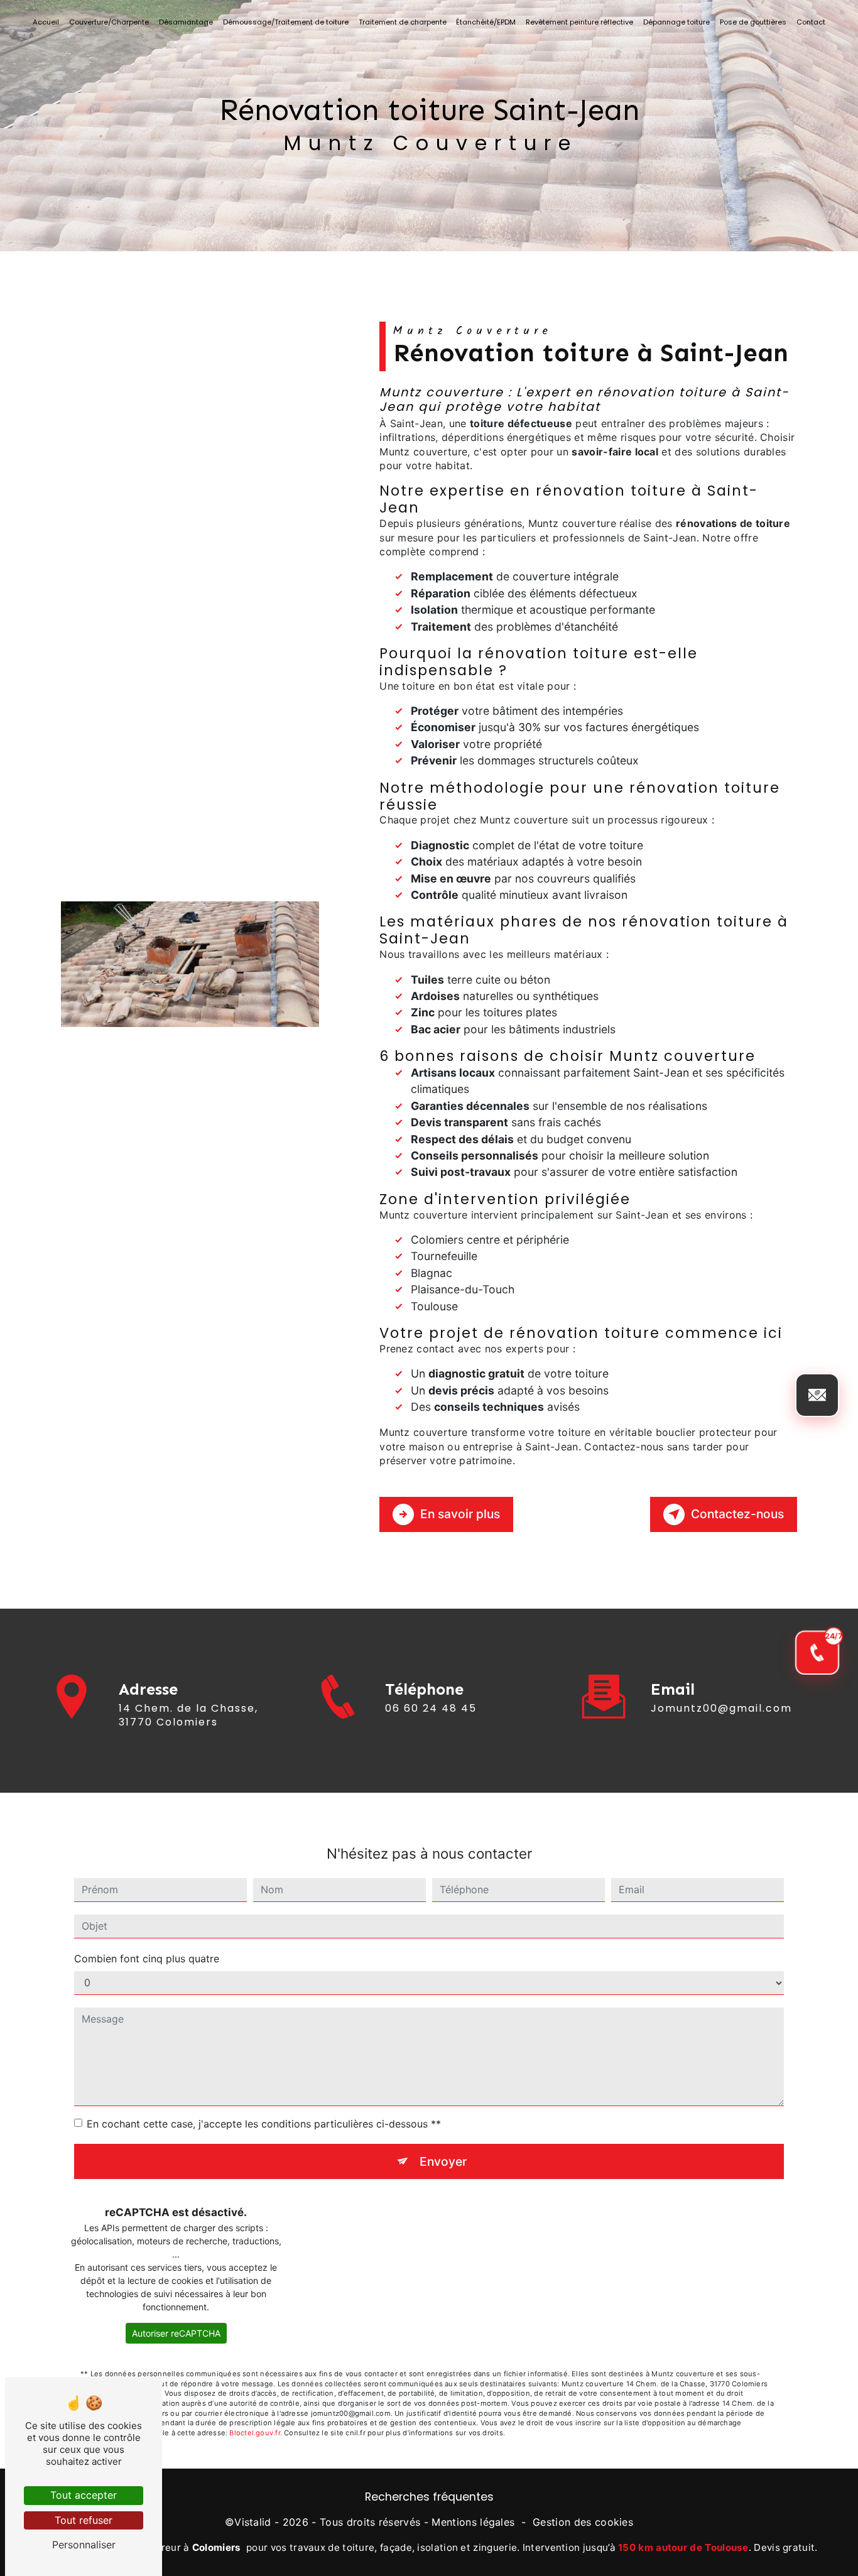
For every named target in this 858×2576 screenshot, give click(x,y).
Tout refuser (84, 2520)
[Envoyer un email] (817, 1395)
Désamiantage (186, 22)
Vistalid (253, 2522)
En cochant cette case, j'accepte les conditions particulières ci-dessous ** (264, 2124)
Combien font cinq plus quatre (147, 1959)
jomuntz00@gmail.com (721, 1708)
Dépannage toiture (676, 22)
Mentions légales (473, 2522)
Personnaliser (84, 2545)
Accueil (46, 22)
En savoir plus (460, 1514)
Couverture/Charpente (109, 22)
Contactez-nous (737, 1514)
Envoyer (443, 2161)
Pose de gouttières (753, 22)
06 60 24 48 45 (431, 1708)
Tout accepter (84, 2495)
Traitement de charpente (403, 22)
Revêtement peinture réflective (579, 22)
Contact (811, 22)
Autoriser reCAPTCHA (176, 2333)
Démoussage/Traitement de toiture (286, 22)
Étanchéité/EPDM (486, 22)
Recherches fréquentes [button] (429, 2497)
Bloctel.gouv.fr (254, 2433)
